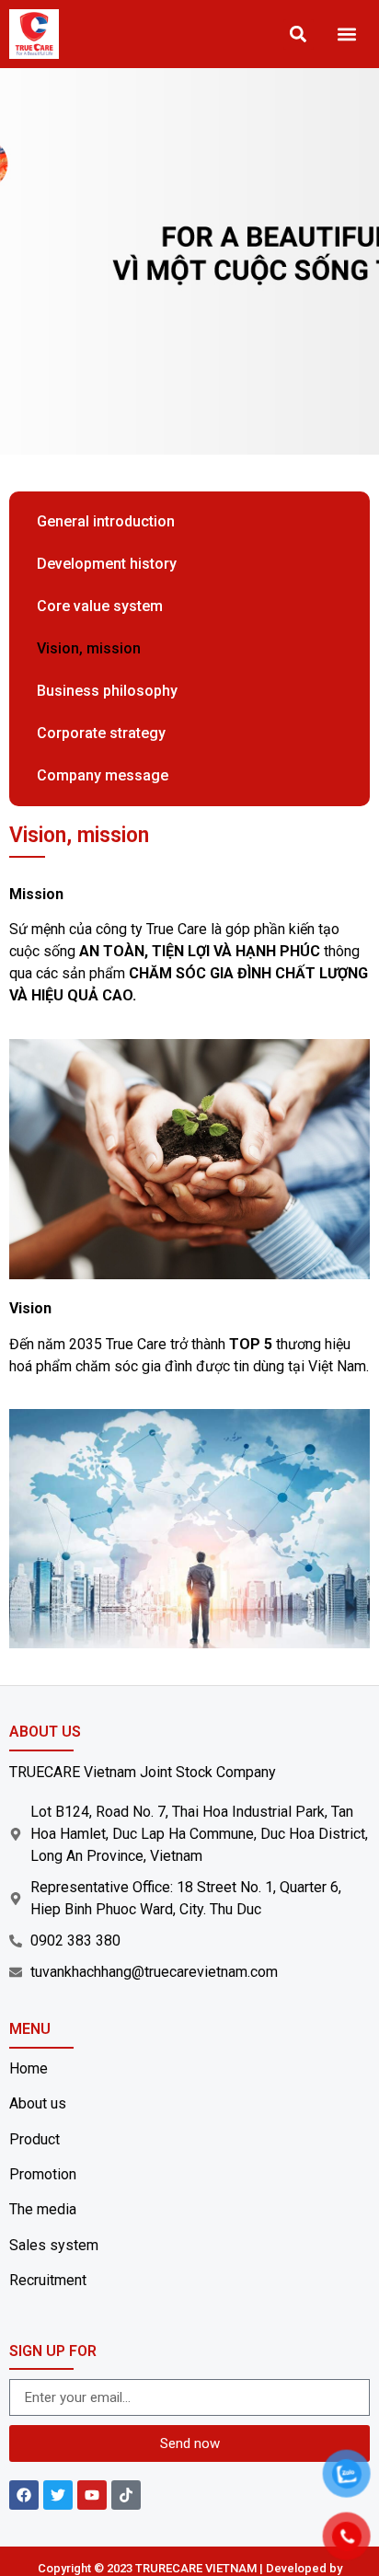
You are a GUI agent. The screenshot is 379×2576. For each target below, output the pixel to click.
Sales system (54, 2245)
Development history (107, 564)
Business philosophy (107, 691)
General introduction (106, 521)
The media (43, 2209)
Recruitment (48, 2280)
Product (34, 2139)
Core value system (100, 606)
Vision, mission (89, 648)
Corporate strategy (101, 733)
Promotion (43, 2174)
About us (38, 2103)
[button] (347, 35)
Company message (103, 775)
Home (29, 2068)
